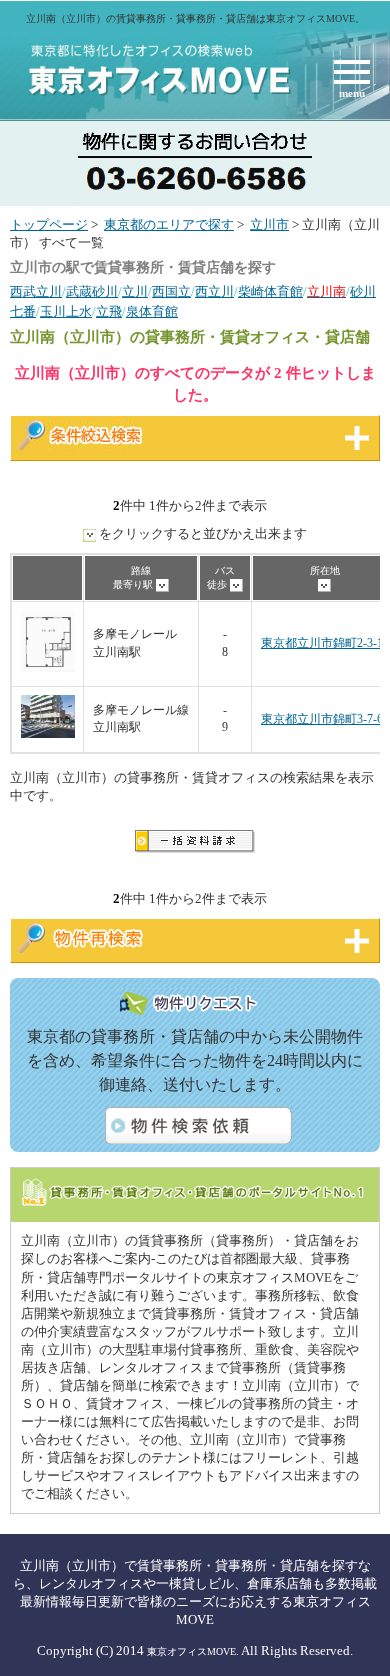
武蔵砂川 (92, 292)
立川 (135, 292)
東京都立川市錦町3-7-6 (322, 719)
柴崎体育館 (270, 292)
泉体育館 (152, 312)
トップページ (49, 225)
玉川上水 (66, 312)
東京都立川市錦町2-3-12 (325, 643)
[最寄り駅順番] (162, 584)
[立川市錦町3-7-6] (48, 734)
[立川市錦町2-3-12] (48, 668)
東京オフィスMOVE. (193, 1651)
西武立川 (36, 292)
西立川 (214, 292)
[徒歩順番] (236, 584)
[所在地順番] (324, 584)
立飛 (109, 312)
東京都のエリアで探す (169, 225)
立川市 (269, 225)
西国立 (171, 292)
